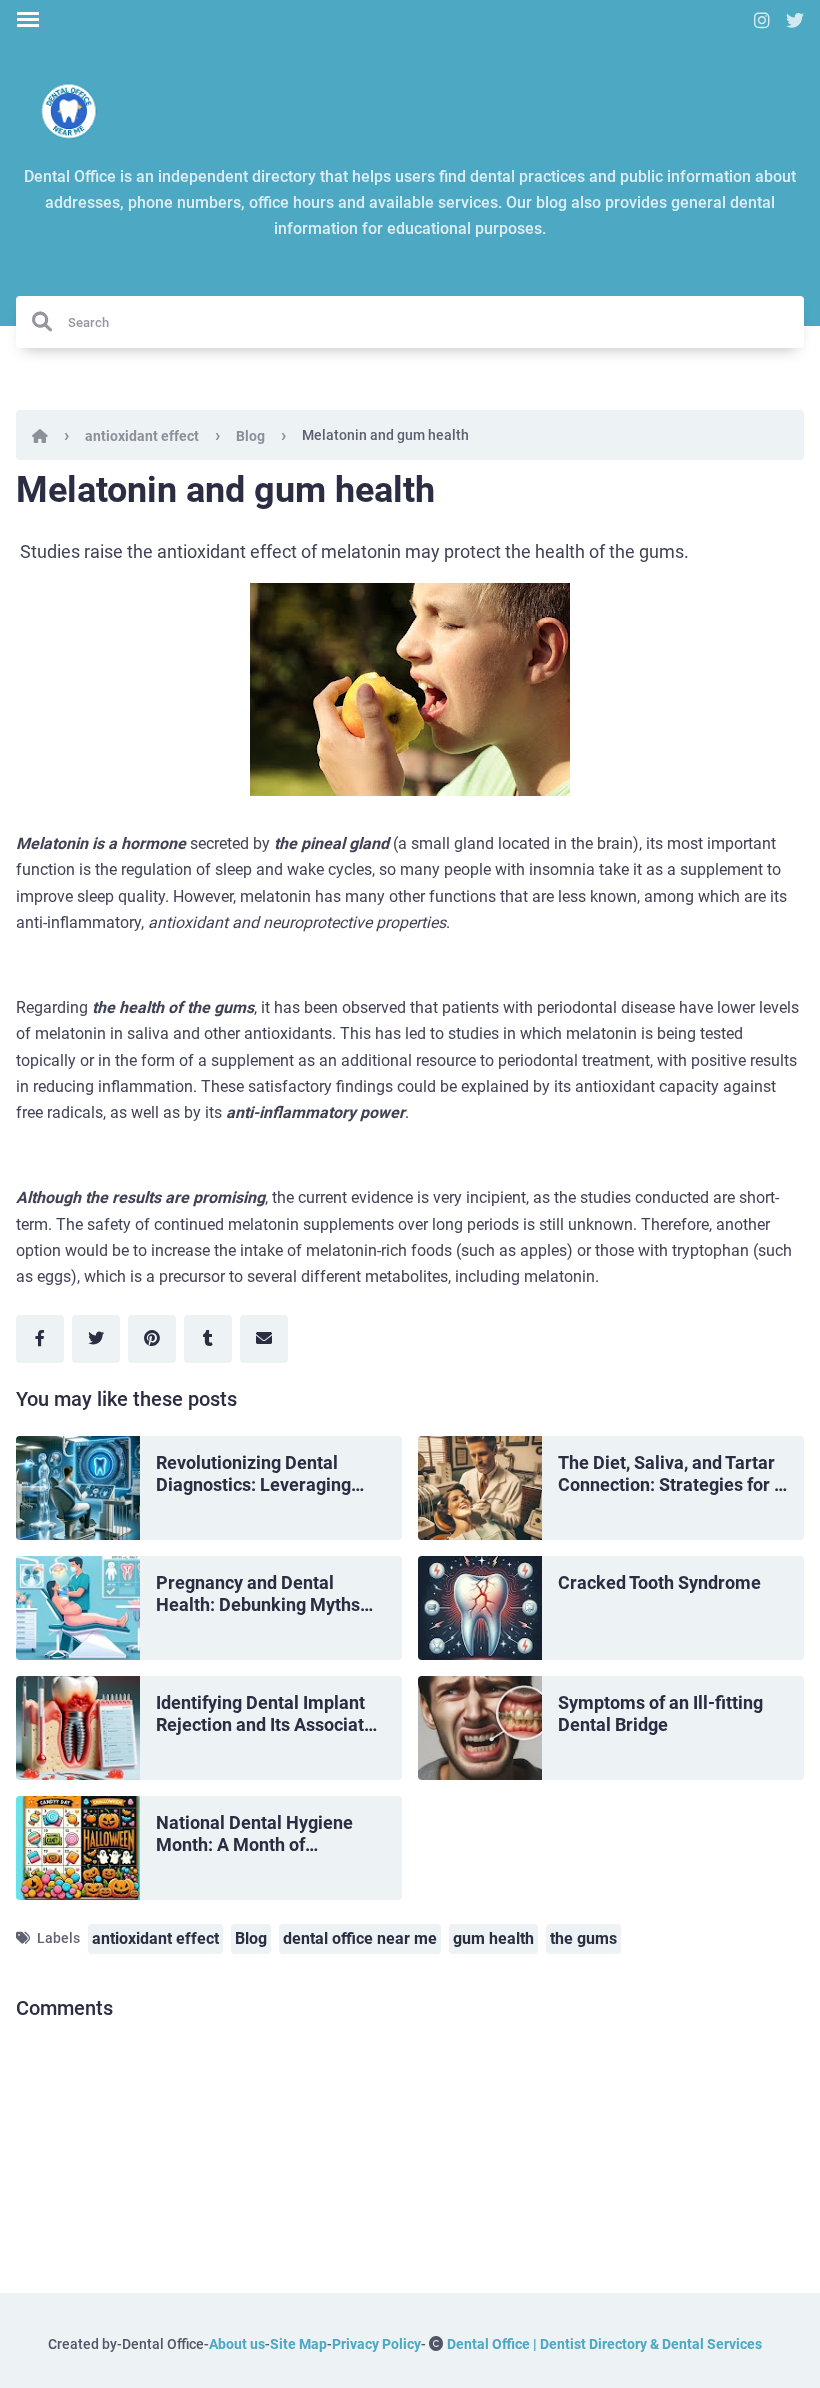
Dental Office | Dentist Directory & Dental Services (604, 2344)
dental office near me (360, 1938)
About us (237, 2344)
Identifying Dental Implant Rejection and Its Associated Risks (270, 1714)
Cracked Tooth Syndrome (659, 1582)
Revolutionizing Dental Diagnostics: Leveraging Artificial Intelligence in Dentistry (253, 1474)
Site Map (298, 2344)
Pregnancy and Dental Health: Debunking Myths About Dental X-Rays (258, 1594)
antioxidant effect (142, 436)
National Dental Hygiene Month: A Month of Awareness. (254, 1834)
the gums (583, 1938)
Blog (250, 436)
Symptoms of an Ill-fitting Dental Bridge (660, 1714)
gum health (493, 1938)
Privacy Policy (376, 2344)
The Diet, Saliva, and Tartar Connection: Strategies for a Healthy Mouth (671, 1474)
